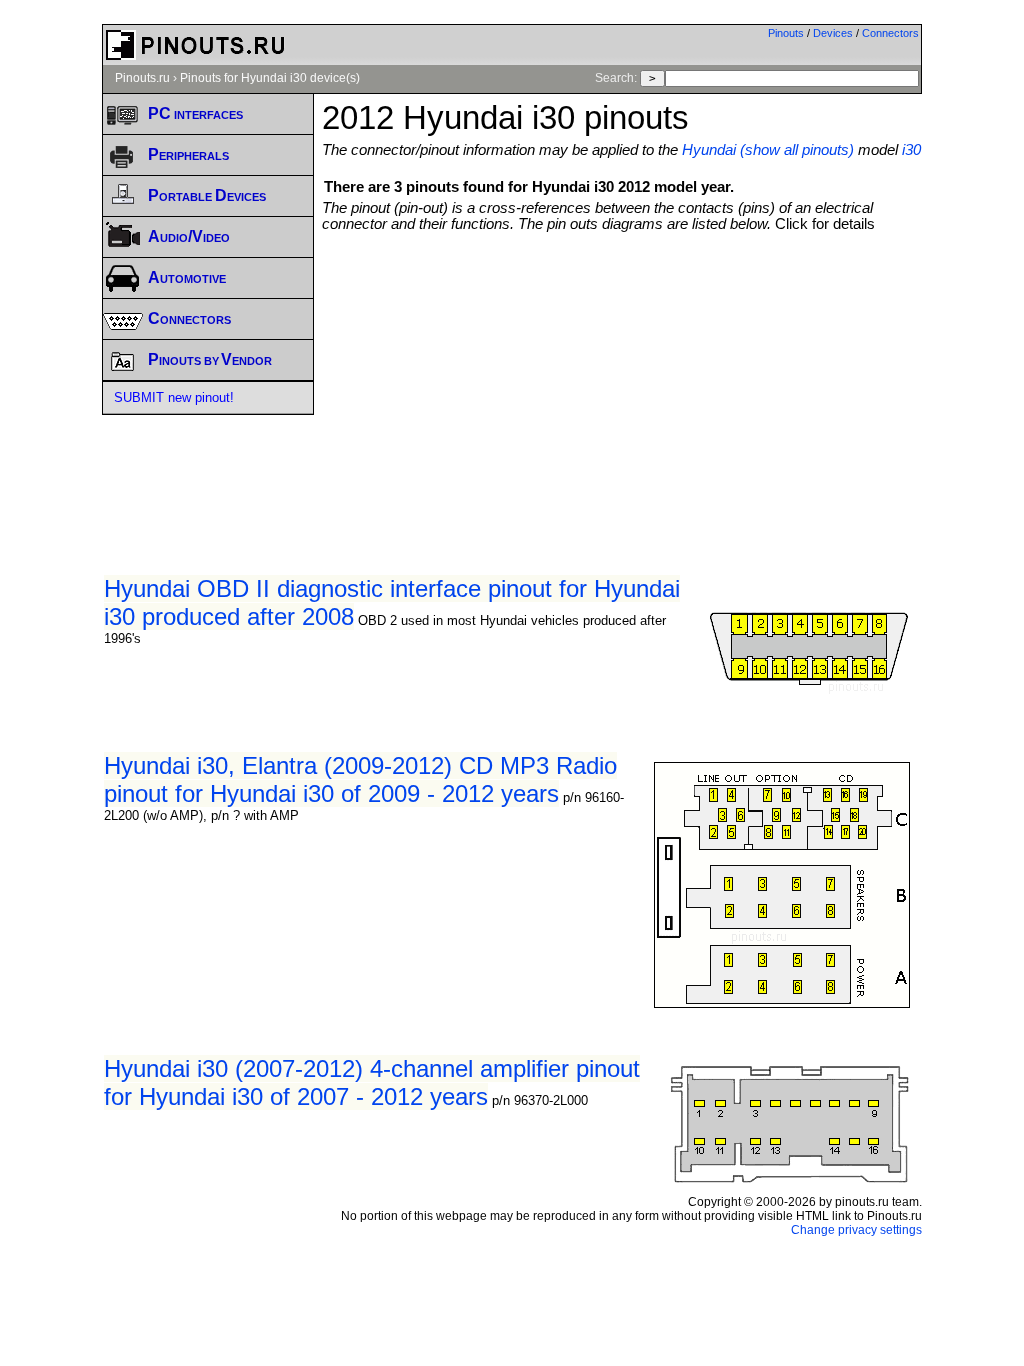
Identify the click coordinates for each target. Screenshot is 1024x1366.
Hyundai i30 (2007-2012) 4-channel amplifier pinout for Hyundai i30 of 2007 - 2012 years (372, 1082)
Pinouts (786, 33)
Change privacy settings (856, 1230)
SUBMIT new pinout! (174, 397)
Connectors (890, 33)
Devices (833, 33)
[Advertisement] (672, 382)
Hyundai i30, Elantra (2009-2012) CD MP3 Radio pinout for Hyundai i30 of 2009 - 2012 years (360, 779)
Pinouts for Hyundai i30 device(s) (270, 78)
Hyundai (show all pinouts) (768, 150)
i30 (911, 150)
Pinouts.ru (142, 78)
